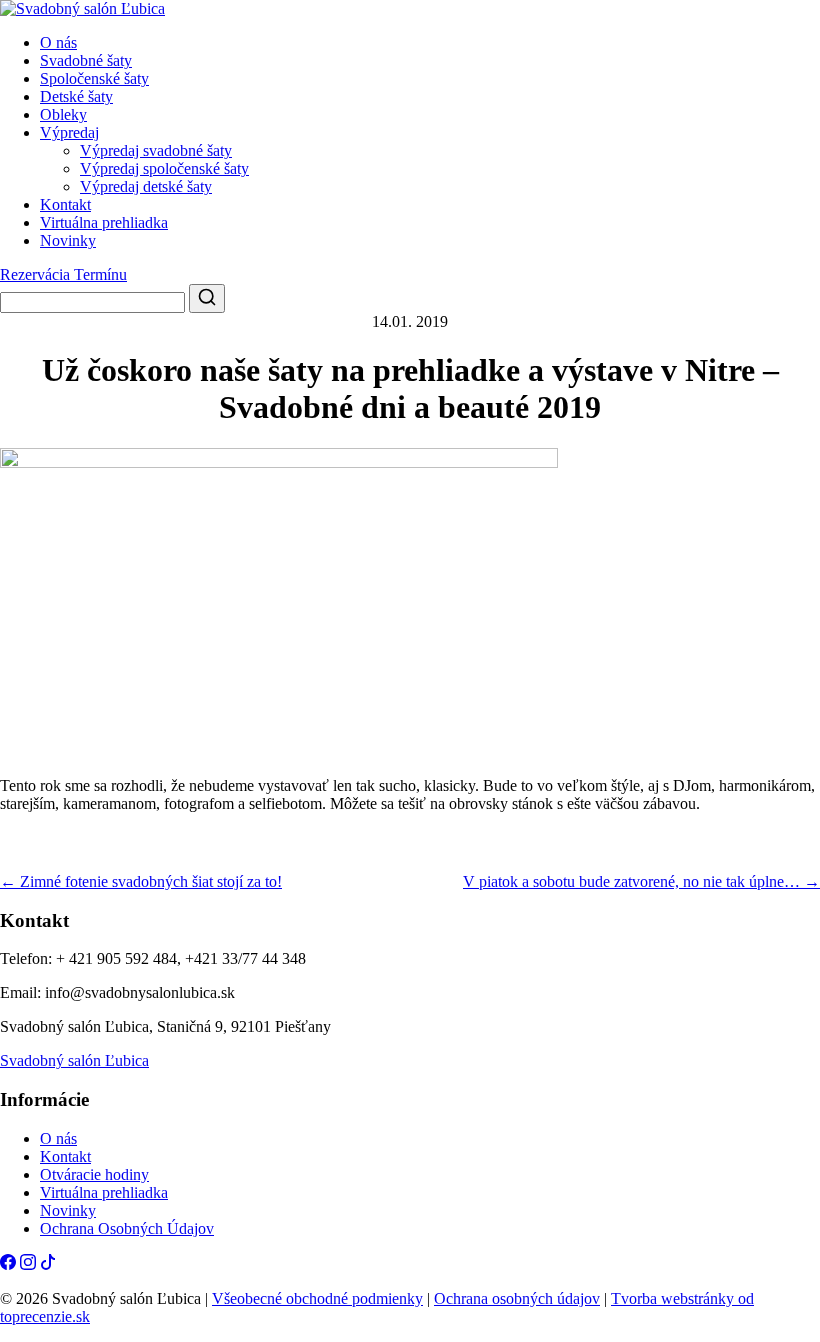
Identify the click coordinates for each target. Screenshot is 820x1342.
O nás (58, 42)
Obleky (63, 114)
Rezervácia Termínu (63, 274)
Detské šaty (76, 96)
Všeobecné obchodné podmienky (317, 1298)
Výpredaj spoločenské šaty (164, 168)
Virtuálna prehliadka (104, 222)
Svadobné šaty (86, 60)
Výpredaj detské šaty (146, 186)
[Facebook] (8, 1264)
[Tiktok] (48, 1264)
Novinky (68, 240)
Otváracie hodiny (94, 1174)
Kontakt (65, 204)
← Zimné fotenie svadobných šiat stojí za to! (141, 881)
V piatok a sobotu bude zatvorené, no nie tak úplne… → (641, 881)
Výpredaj (69, 132)
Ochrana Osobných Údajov (127, 1228)
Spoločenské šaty (94, 78)
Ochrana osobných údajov (517, 1298)
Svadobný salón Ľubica (74, 1060)
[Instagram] (28, 1264)
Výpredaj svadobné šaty (156, 150)
